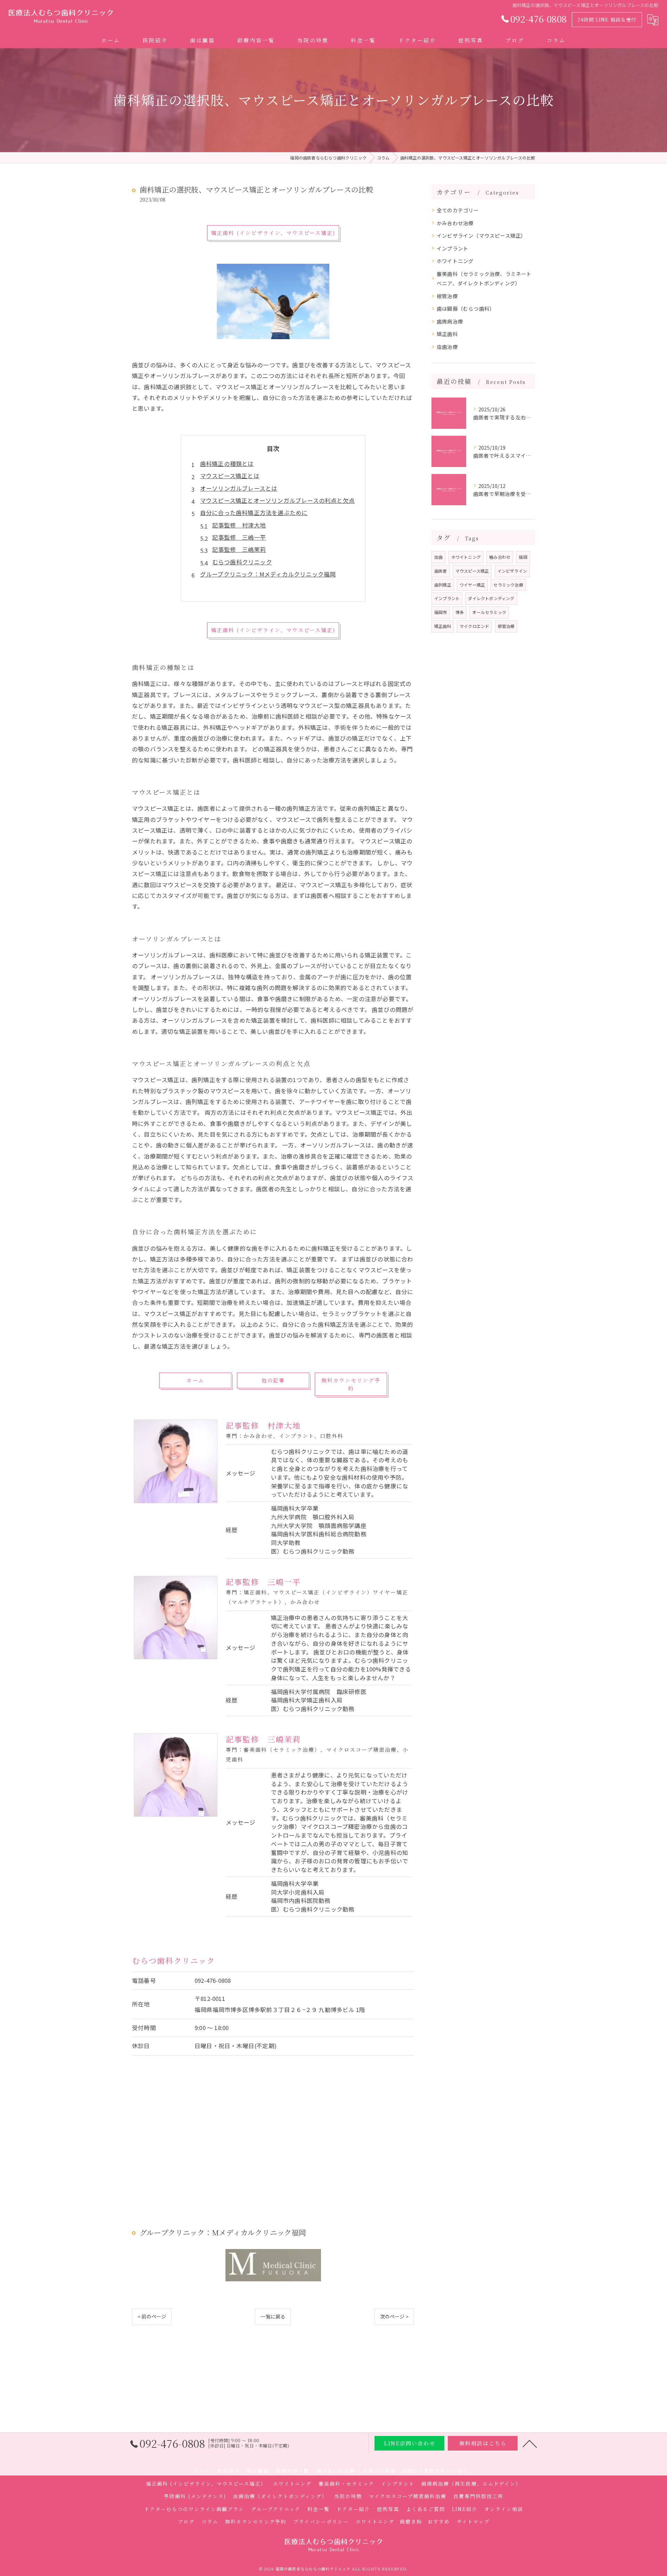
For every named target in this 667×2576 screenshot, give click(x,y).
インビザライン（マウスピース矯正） (481, 235)
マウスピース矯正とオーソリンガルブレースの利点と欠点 (277, 500)
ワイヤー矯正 (472, 585)
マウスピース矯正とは (230, 476)
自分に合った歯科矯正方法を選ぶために (254, 513)
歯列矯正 (443, 585)
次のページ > (394, 2316)
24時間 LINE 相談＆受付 (607, 19)
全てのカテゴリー (458, 210)
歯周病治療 (450, 321)
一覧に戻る (273, 2316)
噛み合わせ (500, 557)
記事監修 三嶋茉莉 (239, 549)
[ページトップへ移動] (530, 2443)
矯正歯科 (447, 334)
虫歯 (438, 557)
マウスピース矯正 (472, 571)
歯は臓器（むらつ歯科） (466, 308)
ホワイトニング (455, 261)
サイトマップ (473, 2521)
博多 (460, 612)
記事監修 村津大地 (239, 525)
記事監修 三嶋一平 (239, 537)
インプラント (452, 248)
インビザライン (512, 571)
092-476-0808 (213, 1980)
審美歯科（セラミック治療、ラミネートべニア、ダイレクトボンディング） (484, 279)
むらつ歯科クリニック (242, 562)
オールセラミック (489, 612)
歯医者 (441, 571)
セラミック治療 (508, 585)
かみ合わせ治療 (455, 223)
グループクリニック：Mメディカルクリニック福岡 (268, 574)
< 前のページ (152, 2316)
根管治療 (447, 296)
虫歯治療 (447, 347)
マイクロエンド (474, 626)
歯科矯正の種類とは (227, 464)
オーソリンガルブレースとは (239, 488)
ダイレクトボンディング (491, 598)
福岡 (523, 557)
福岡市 (441, 612)
